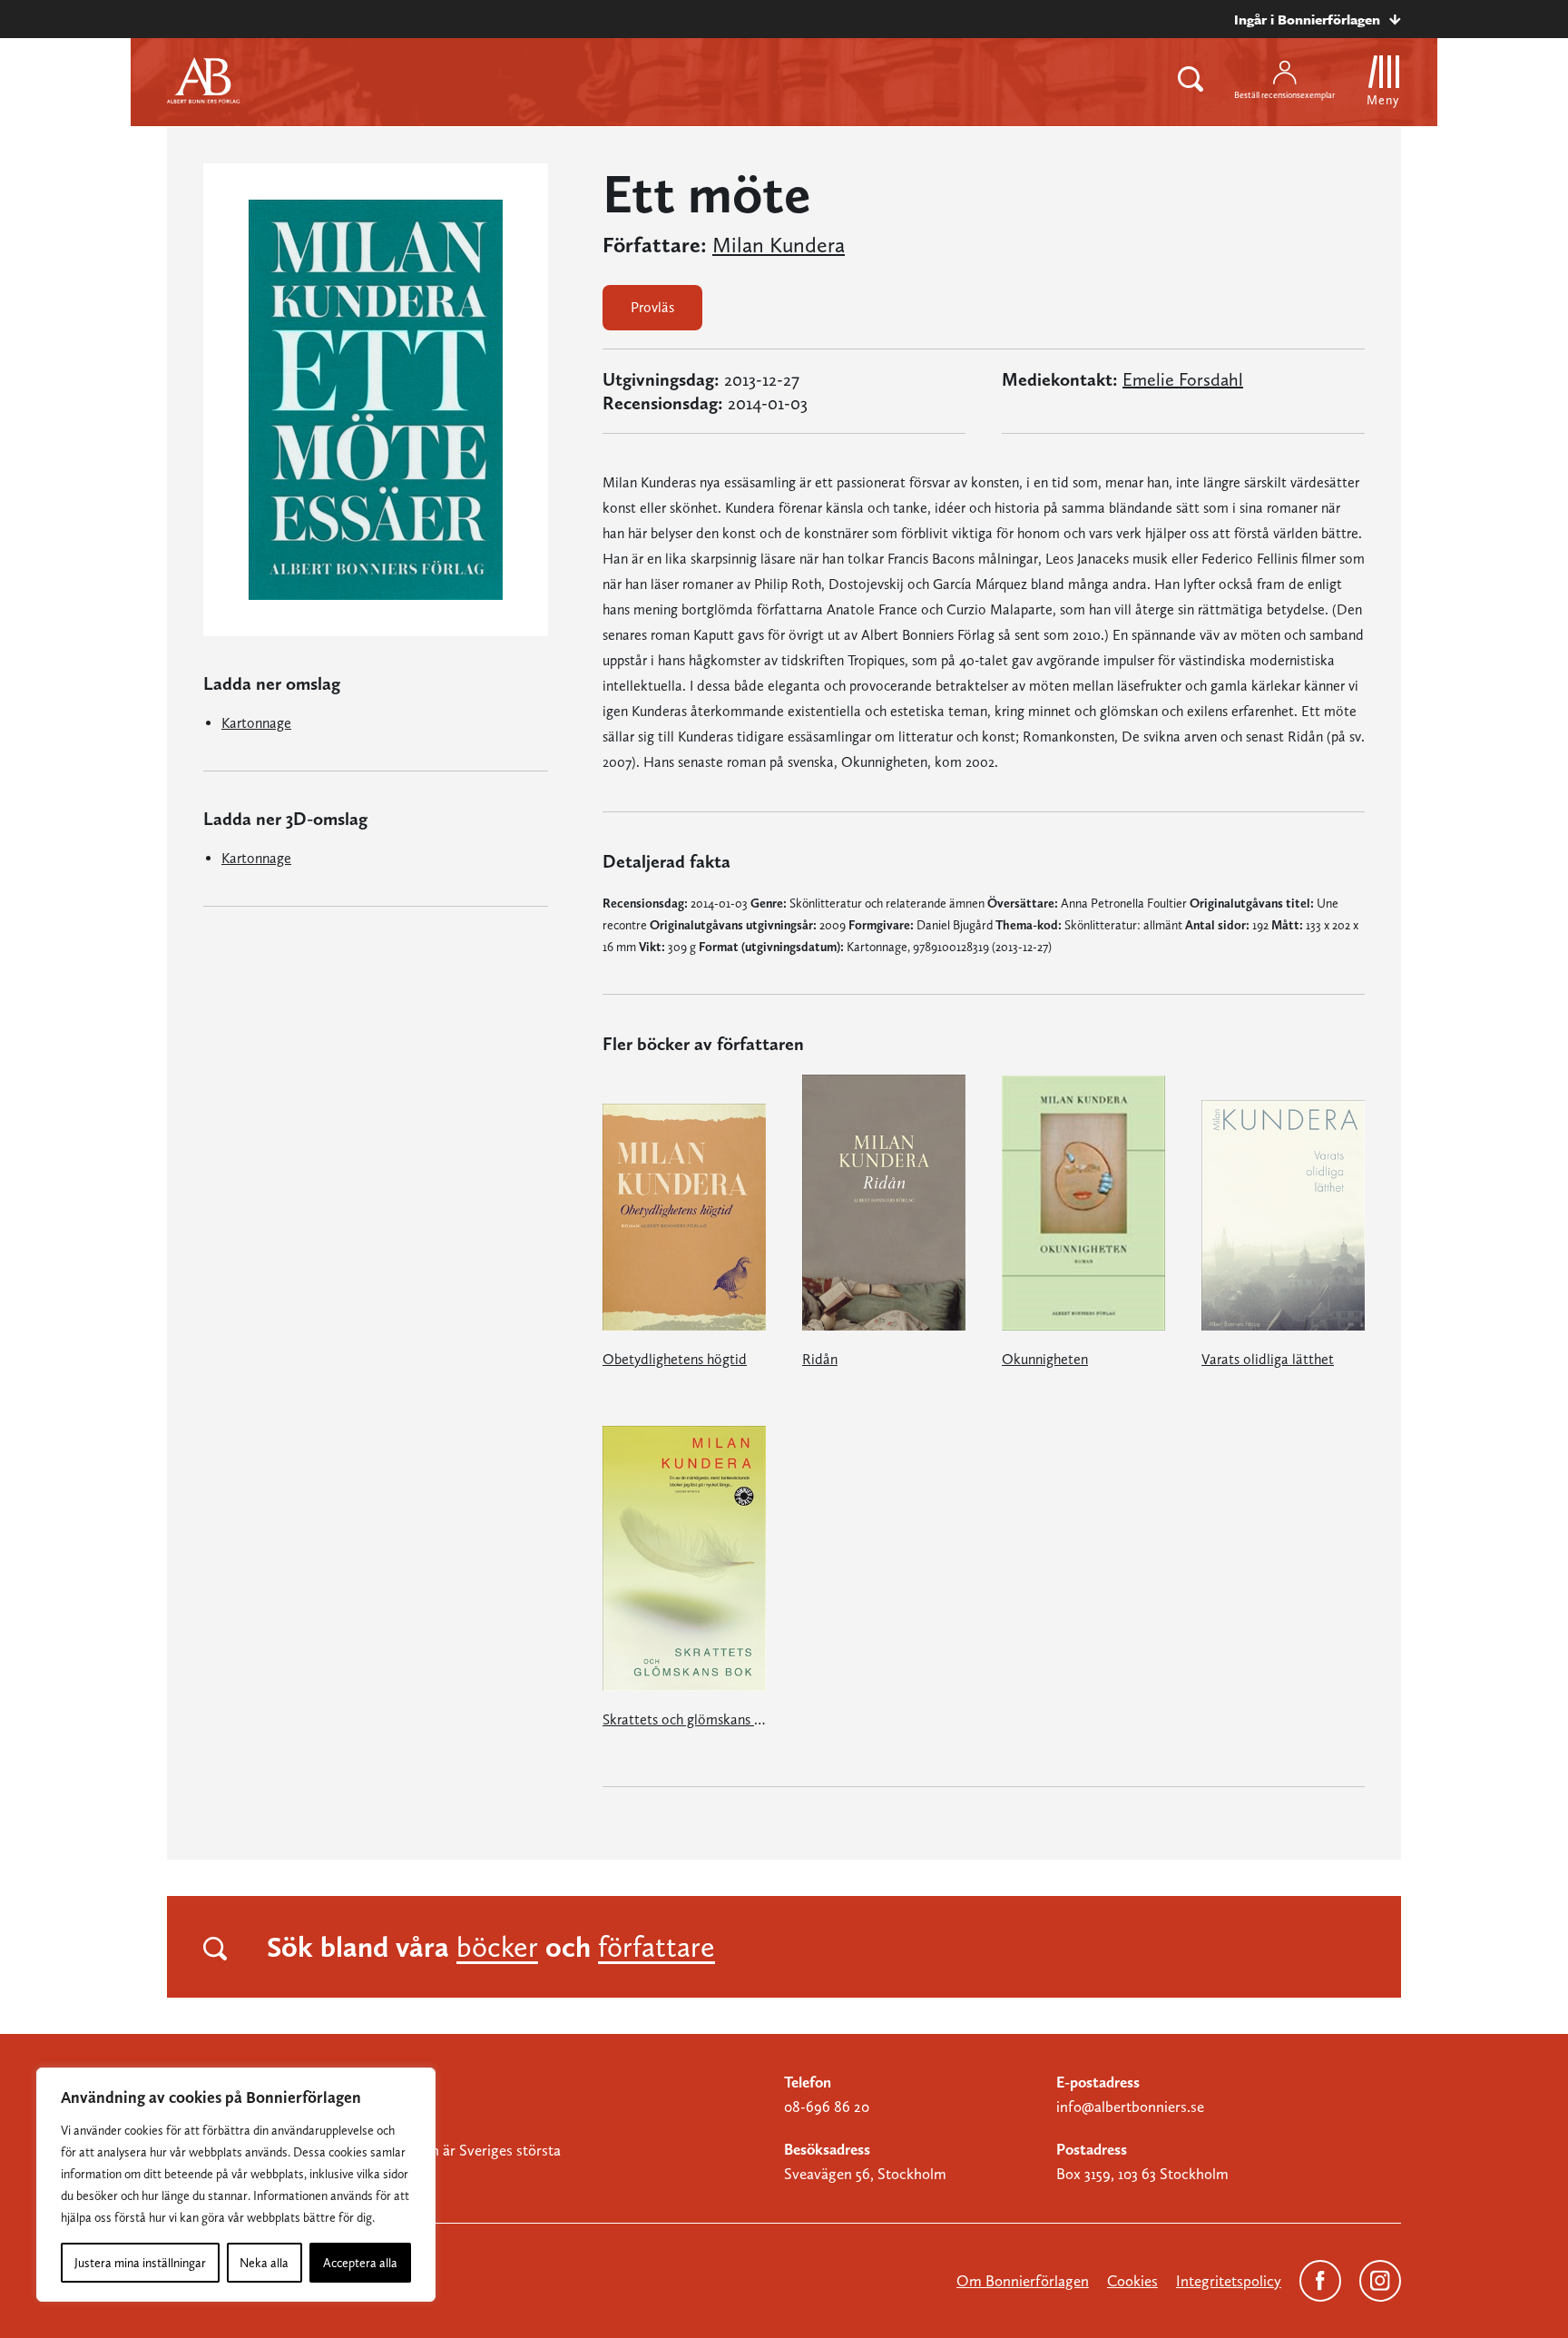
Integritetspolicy (1229, 2281)
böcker (497, 1947)
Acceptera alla (360, 2263)
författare (657, 1947)
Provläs (652, 307)
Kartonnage (256, 723)
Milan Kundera (779, 245)
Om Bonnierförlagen (1023, 2281)
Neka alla (264, 2263)
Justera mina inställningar (140, 2263)
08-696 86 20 (827, 2107)
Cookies (1132, 2281)
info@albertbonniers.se (1130, 2107)
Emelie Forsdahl (1183, 379)
